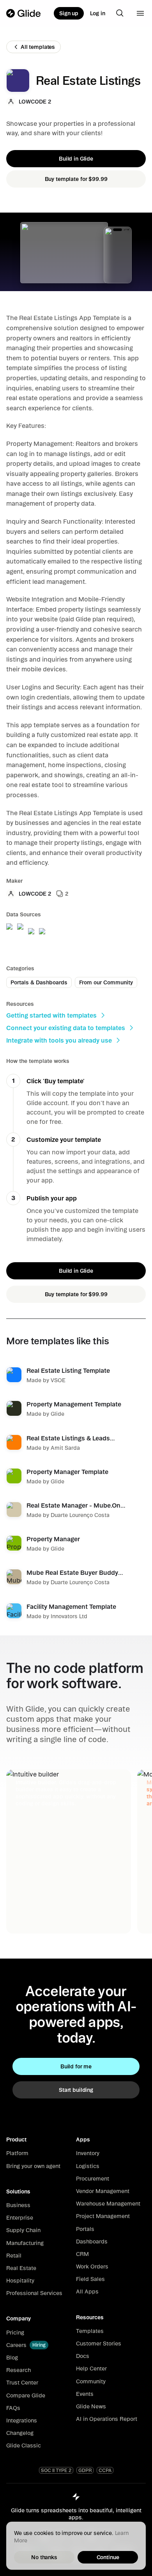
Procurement (93, 2179)
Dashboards (92, 2241)
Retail (14, 2256)
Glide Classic (24, 2445)
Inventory (88, 2153)
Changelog (20, 2433)
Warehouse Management (108, 2204)
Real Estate (21, 2268)
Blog (12, 2358)
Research (19, 2370)
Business (18, 2205)
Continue (108, 2557)
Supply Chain (23, 2230)
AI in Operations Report (107, 2419)
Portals (85, 2229)
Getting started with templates (51, 1015)
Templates (90, 2331)
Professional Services (34, 2293)
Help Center (91, 2368)
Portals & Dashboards (39, 982)
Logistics (88, 2166)
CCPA (105, 2470)
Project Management (103, 2216)
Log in (98, 13)
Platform (17, 2153)
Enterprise (20, 2218)
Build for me (76, 2066)
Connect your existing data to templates (66, 1028)
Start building (76, 2090)
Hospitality (20, 2281)
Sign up (69, 13)
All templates (38, 47)
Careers (16, 2345)
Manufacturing (25, 2243)
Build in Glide (76, 159)
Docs (83, 2356)
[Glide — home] (24, 13)
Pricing (15, 2333)
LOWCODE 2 (35, 102)
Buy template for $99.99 (76, 179)
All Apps (87, 2292)
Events (85, 2394)
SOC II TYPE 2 (56, 2470)
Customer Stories (99, 2343)
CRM (82, 2254)
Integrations (22, 2420)
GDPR (85, 2470)
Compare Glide (26, 2395)
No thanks (44, 2557)
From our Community (106, 982)
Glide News (91, 2406)
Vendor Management (103, 2191)
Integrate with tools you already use (59, 1040)
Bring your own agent (33, 2166)
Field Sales (90, 2279)
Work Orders (92, 2267)
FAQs (13, 2408)
